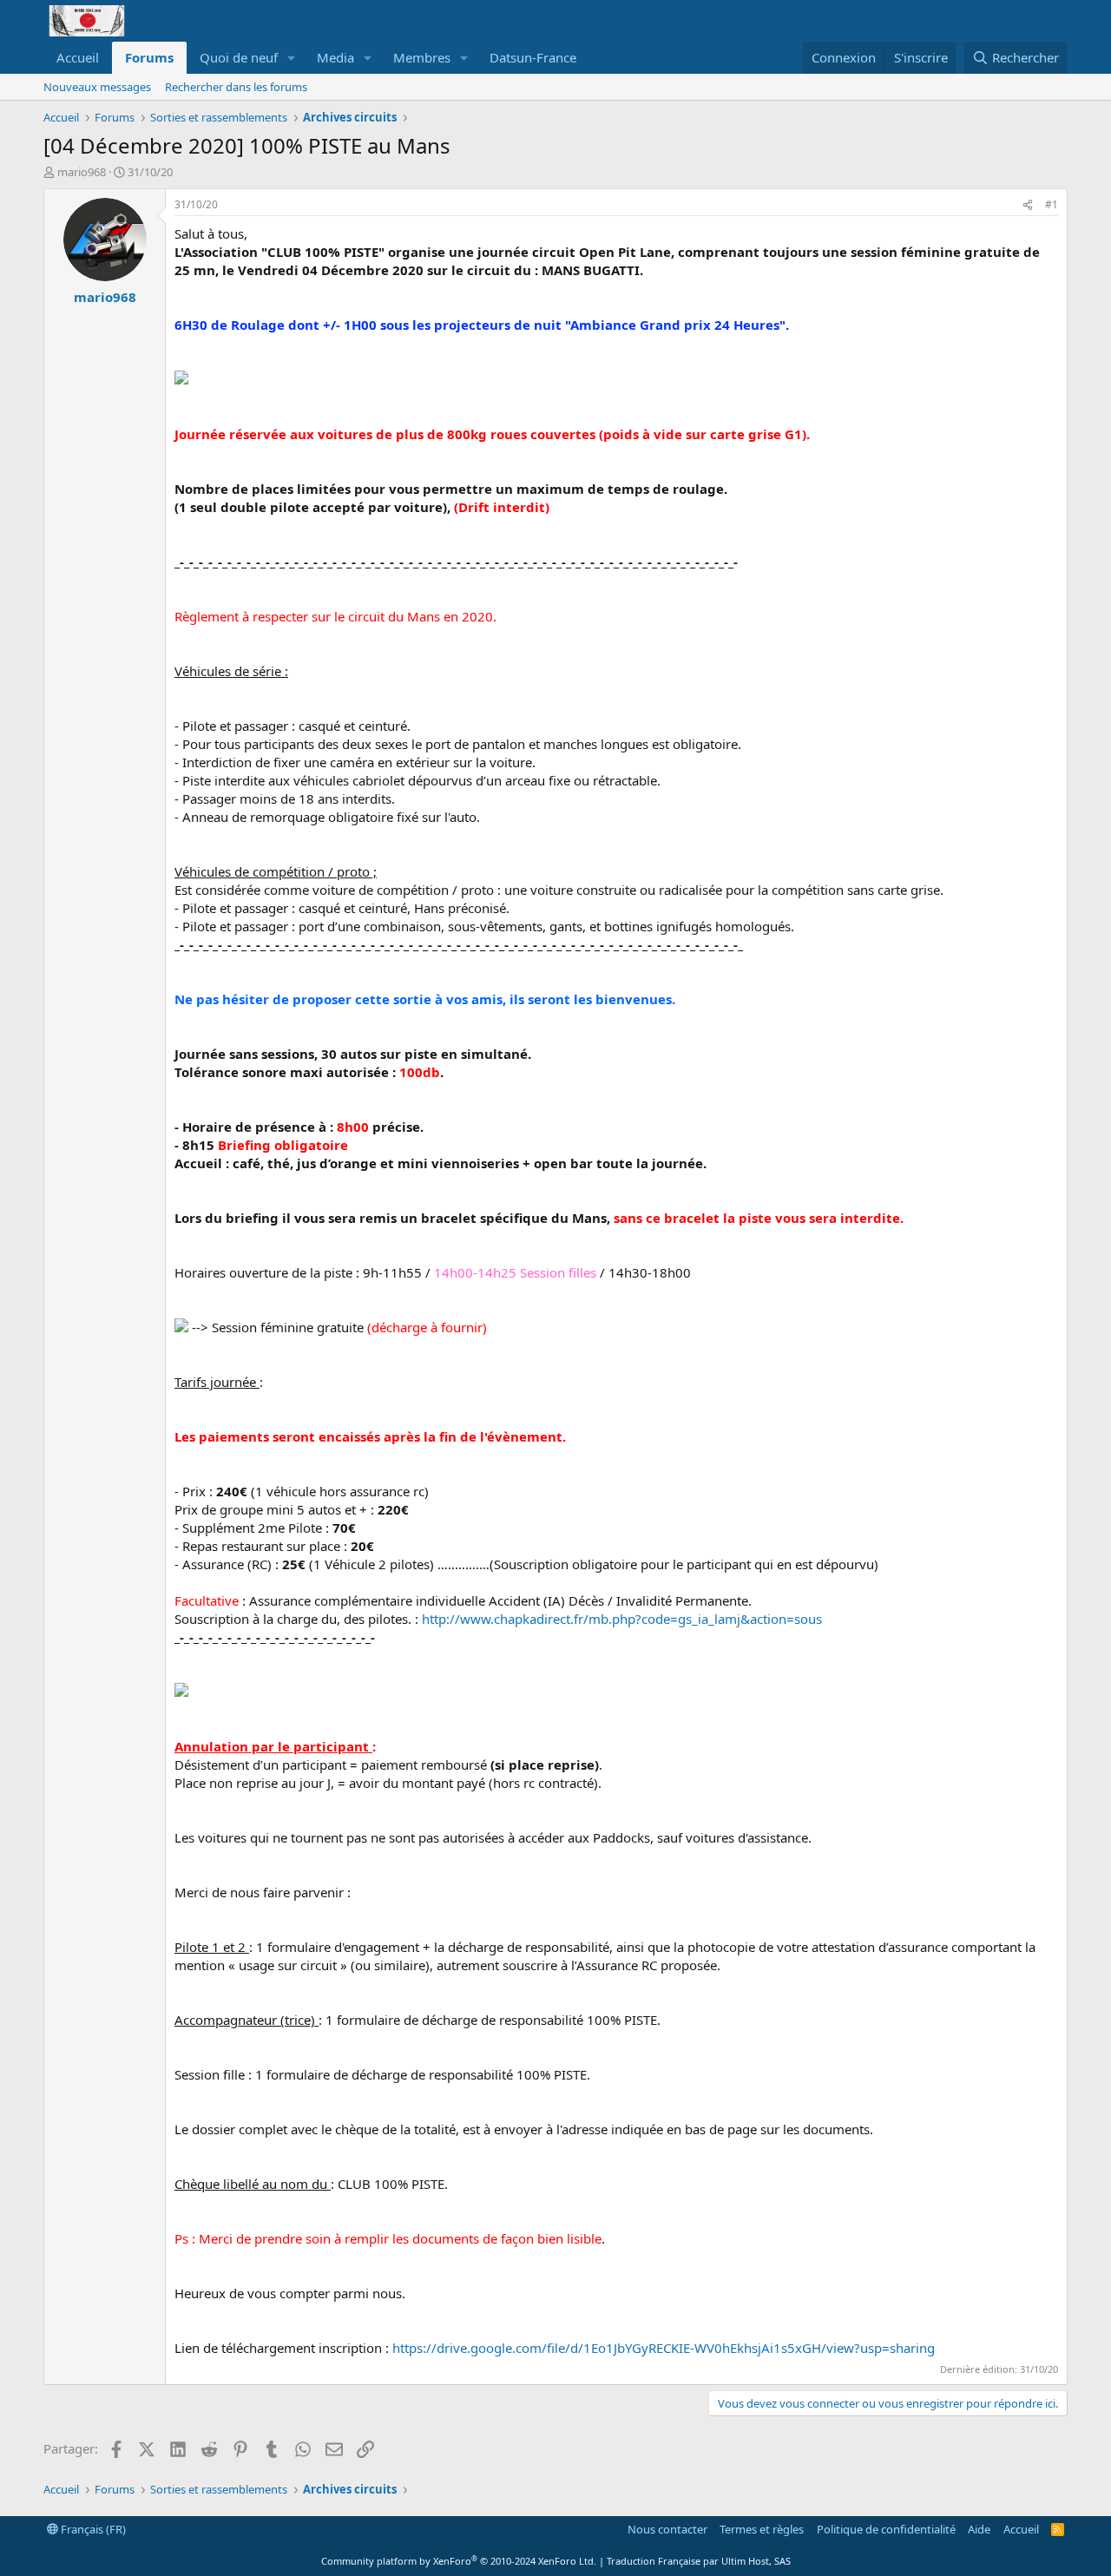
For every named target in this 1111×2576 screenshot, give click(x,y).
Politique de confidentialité (886, 2529)
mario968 (82, 172)
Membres (422, 57)
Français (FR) (92, 2529)
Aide (979, 2529)
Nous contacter (667, 2529)
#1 (1052, 204)
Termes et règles (762, 2529)
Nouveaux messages (97, 87)
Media (335, 57)
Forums (149, 57)
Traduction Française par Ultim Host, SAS (699, 2561)
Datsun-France (533, 57)
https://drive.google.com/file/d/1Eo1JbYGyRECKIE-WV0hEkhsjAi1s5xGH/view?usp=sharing (664, 2348)
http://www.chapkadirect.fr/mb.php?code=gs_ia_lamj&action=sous (622, 1619)
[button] (292, 58)
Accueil (78, 57)
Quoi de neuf (239, 57)
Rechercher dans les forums (236, 87)
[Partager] (1028, 205)
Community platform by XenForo (459, 2561)
